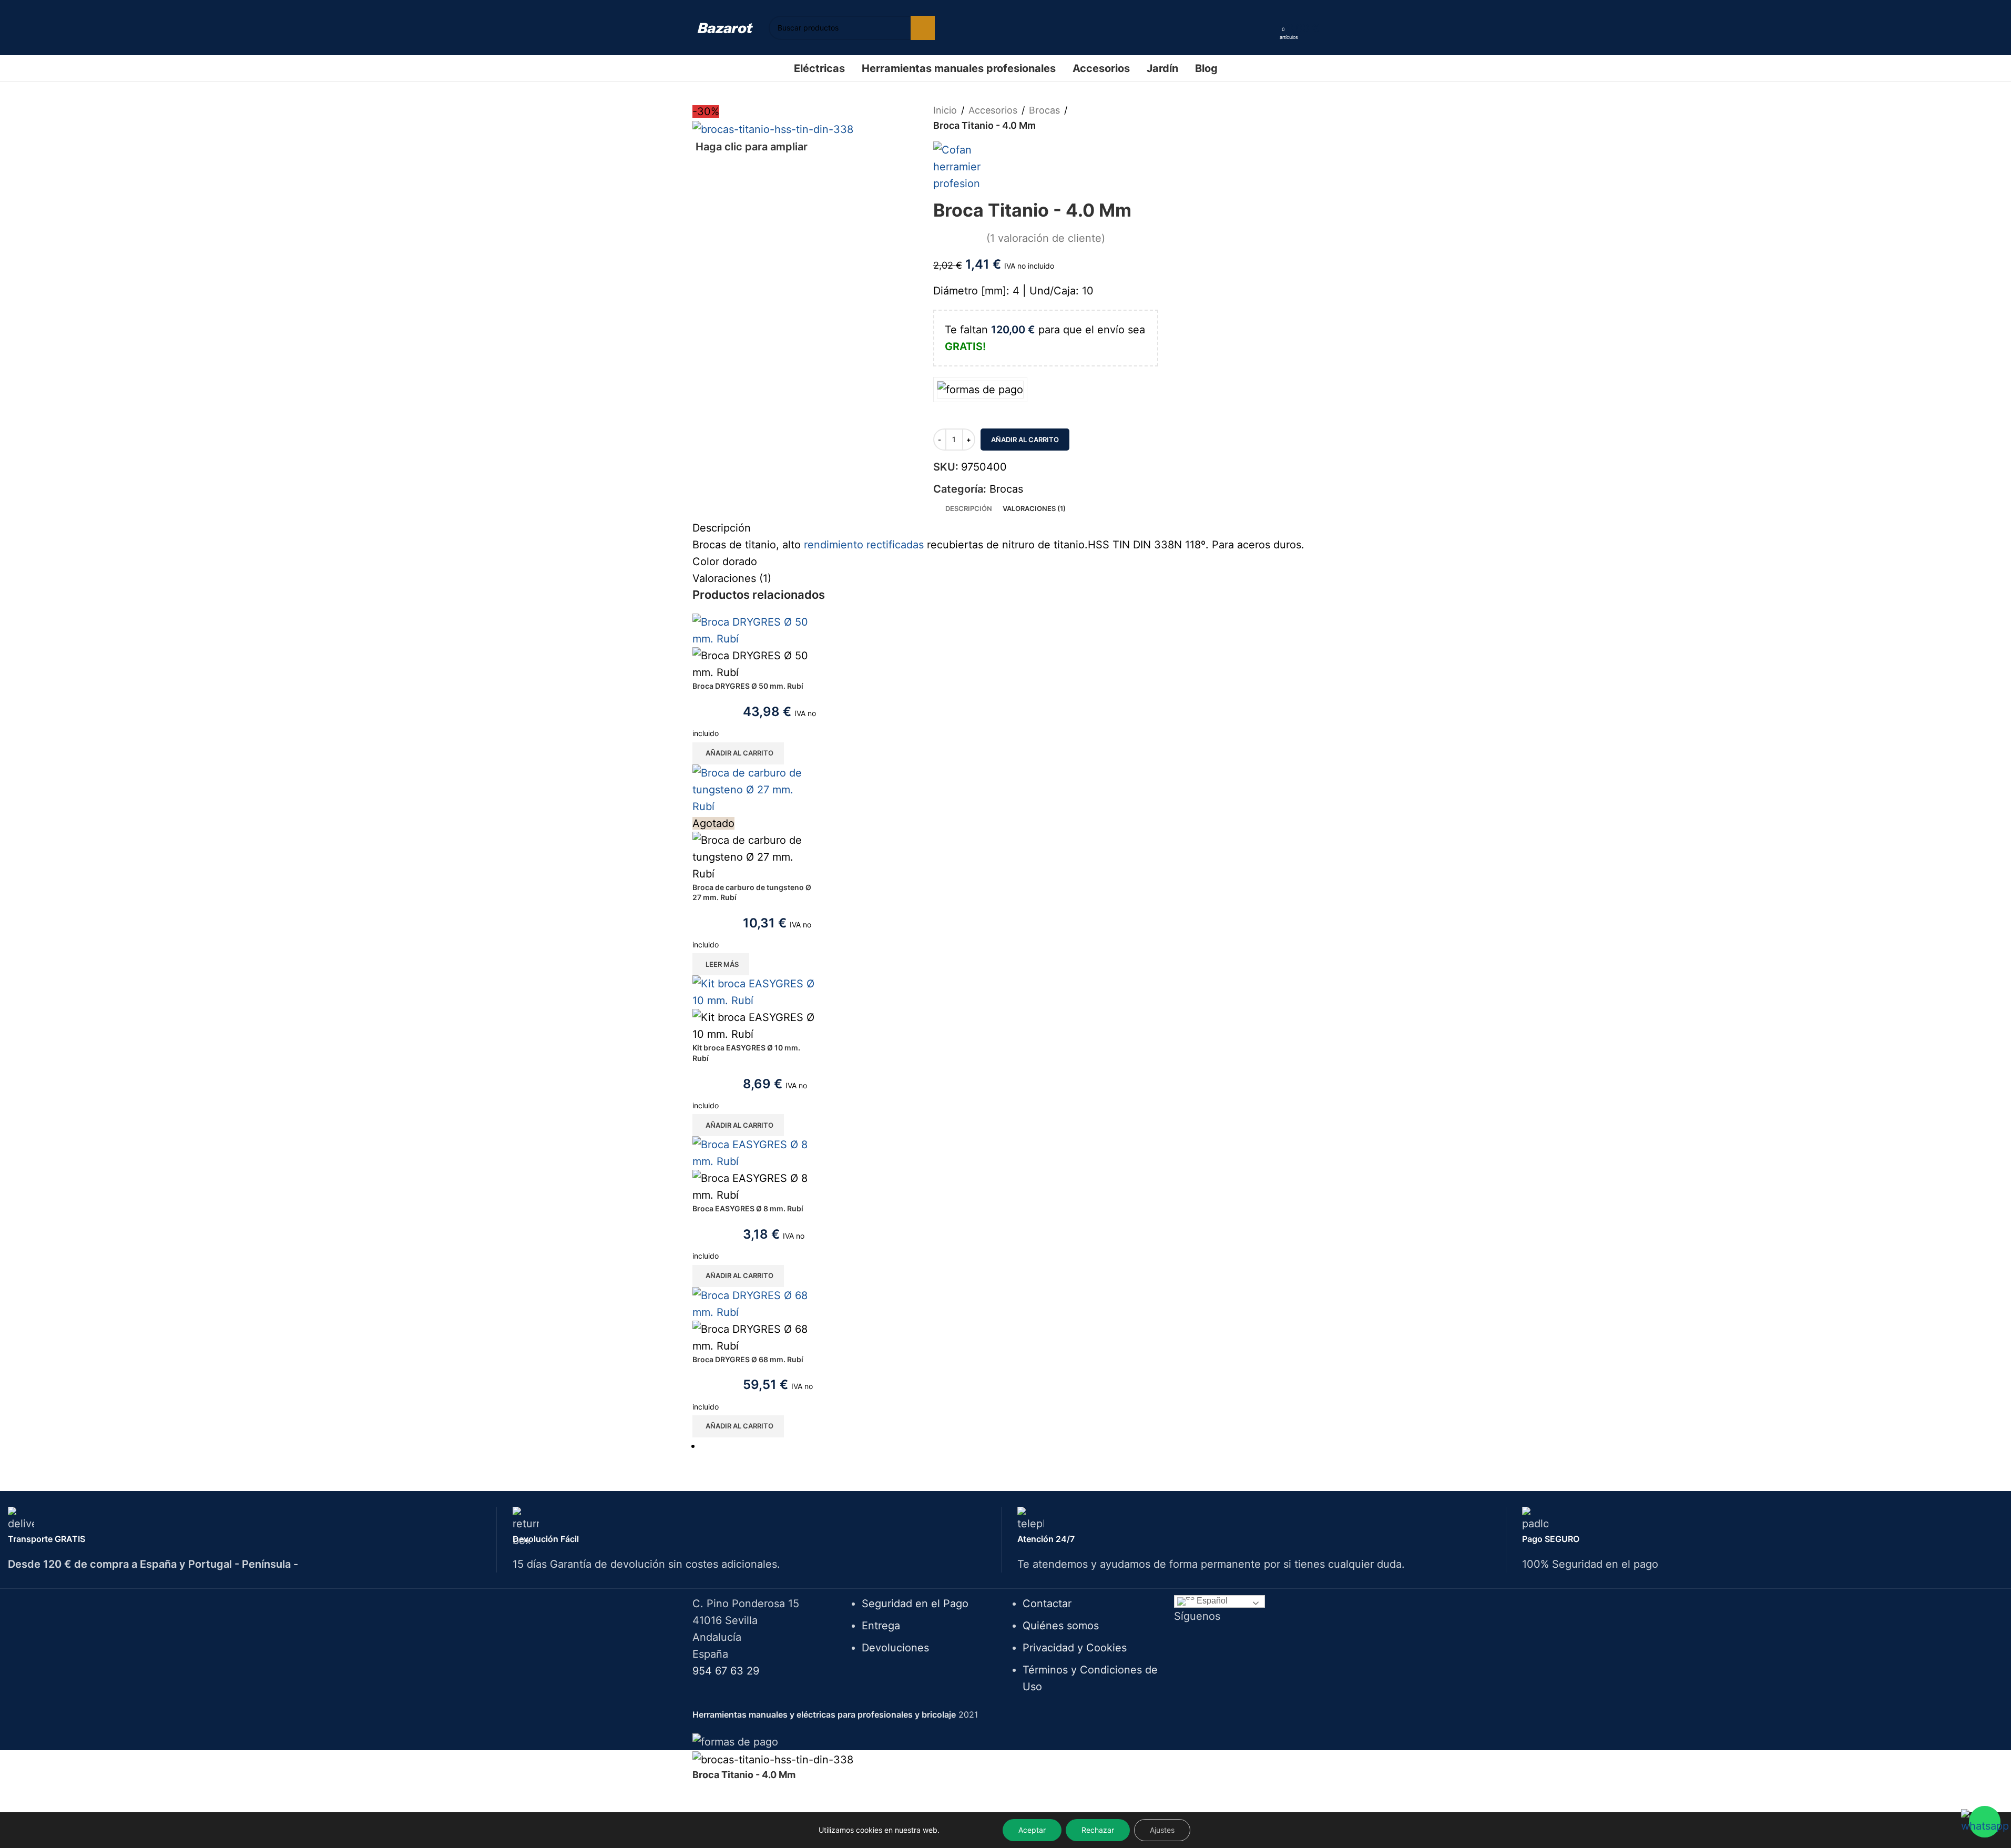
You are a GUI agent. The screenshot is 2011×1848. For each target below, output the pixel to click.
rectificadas (895, 545)
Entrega (881, 1626)
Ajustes (1162, 1830)
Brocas (1044, 110)
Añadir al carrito (1025, 440)
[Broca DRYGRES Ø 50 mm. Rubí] (755, 630)
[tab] (969, 508)
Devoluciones (895, 1648)
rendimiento (834, 545)
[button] (738, 753)
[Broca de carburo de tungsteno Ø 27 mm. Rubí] (755, 789)
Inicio (945, 110)
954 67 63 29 (726, 1671)
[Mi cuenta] (1268, 28)
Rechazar (1098, 1830)
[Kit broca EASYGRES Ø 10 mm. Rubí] (755, 992)
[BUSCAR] (923, 28)
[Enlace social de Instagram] (1253, 1643)
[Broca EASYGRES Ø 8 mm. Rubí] (755, 1152)
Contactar (1047, 1604)
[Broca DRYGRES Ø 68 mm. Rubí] (755, 1303)
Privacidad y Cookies (1075, 1648)
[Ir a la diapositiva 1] (1010, 1446)
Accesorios (993, 110)
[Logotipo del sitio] (725, 27)
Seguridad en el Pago (915, 1604)
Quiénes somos (1061, 1626)
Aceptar (1032, 1830)
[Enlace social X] (1239, 1643)
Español (1211, 1601)
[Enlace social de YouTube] (1266, 1643)
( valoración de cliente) (1046, 238)
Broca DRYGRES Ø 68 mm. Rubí (748, 1359)
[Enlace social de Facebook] (1226, 1643)
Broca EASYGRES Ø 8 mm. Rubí (748, 1208)
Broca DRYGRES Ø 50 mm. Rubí (748, 686)
